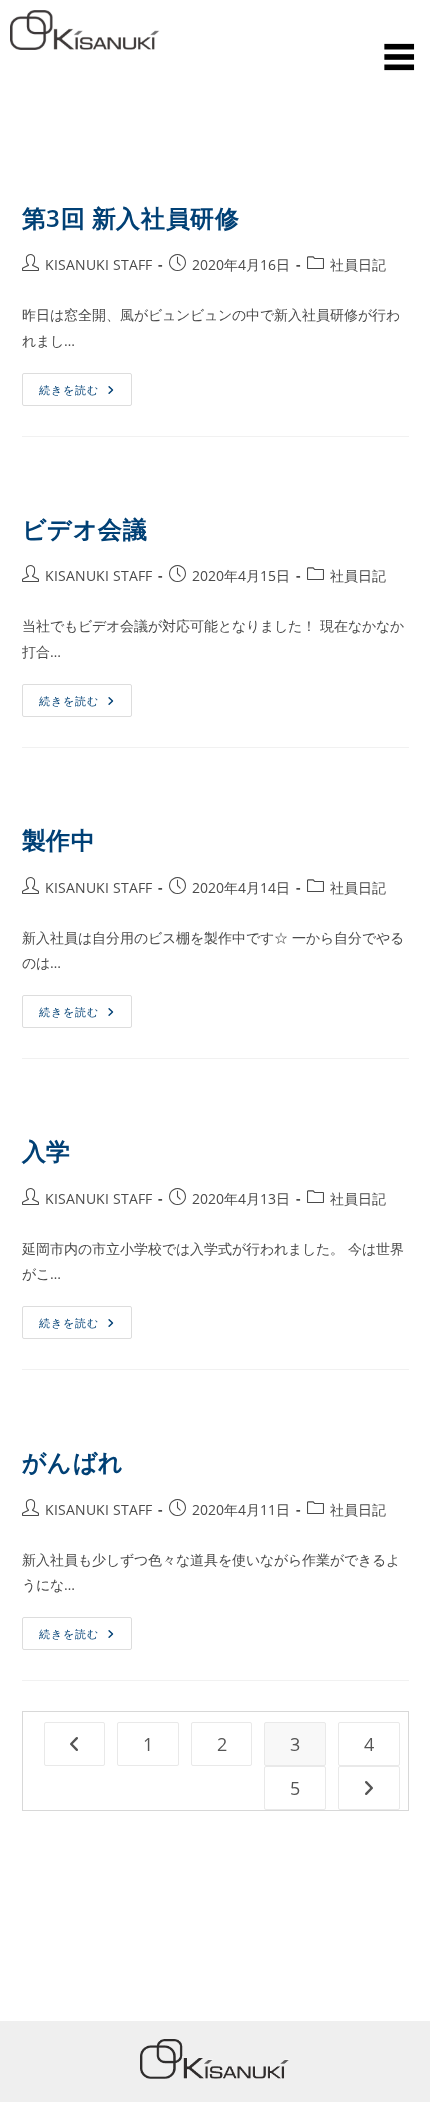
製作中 (59, 839)
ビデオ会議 (85, 528)
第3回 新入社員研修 (131, 217)
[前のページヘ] (75, 1744)
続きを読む (76, 385)
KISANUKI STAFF (98, 264)
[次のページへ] (369, 1788)
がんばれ (73, 1461)
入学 (46, 1150)
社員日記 (358, 264)
